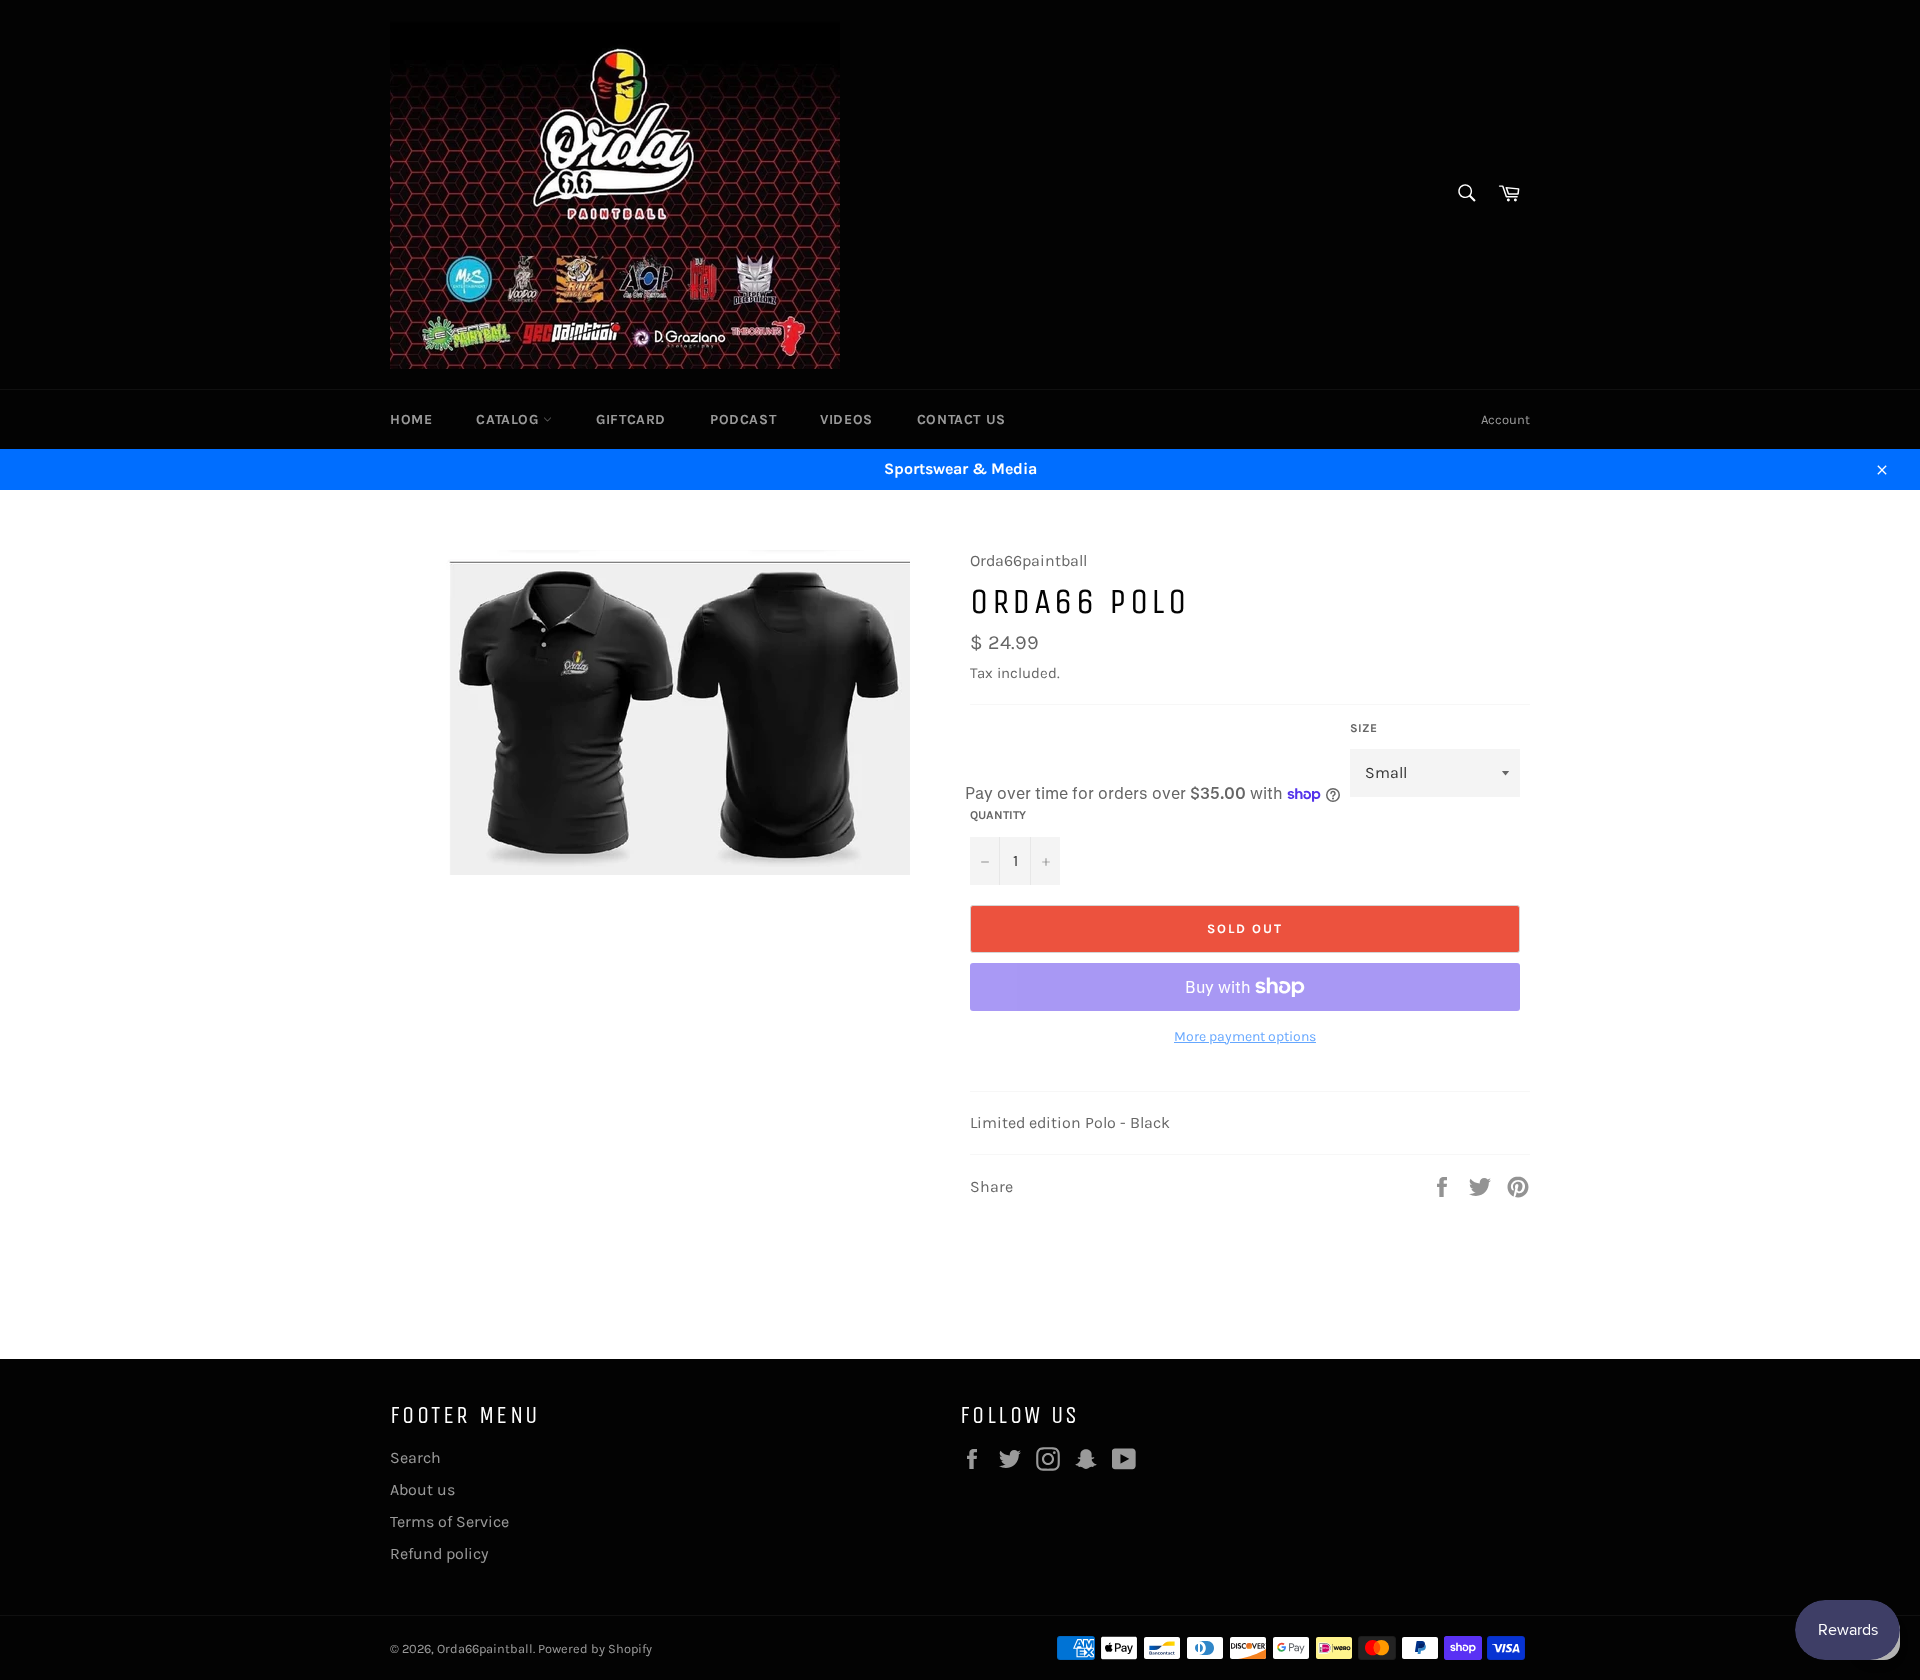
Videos (846, 419)
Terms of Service (449, 1521)
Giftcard (631, 419)
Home (411, 419)
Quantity (998, 815)
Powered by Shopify (595, 1648)
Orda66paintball (485, 1648)
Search (415, 1457)
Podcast (743, 419)
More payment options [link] (1245, 1036)
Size (1363, 728)
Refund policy (439, 1553)
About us (422, 1489)
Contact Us (961, 419)
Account (1505, 419)
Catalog (509, 419)
